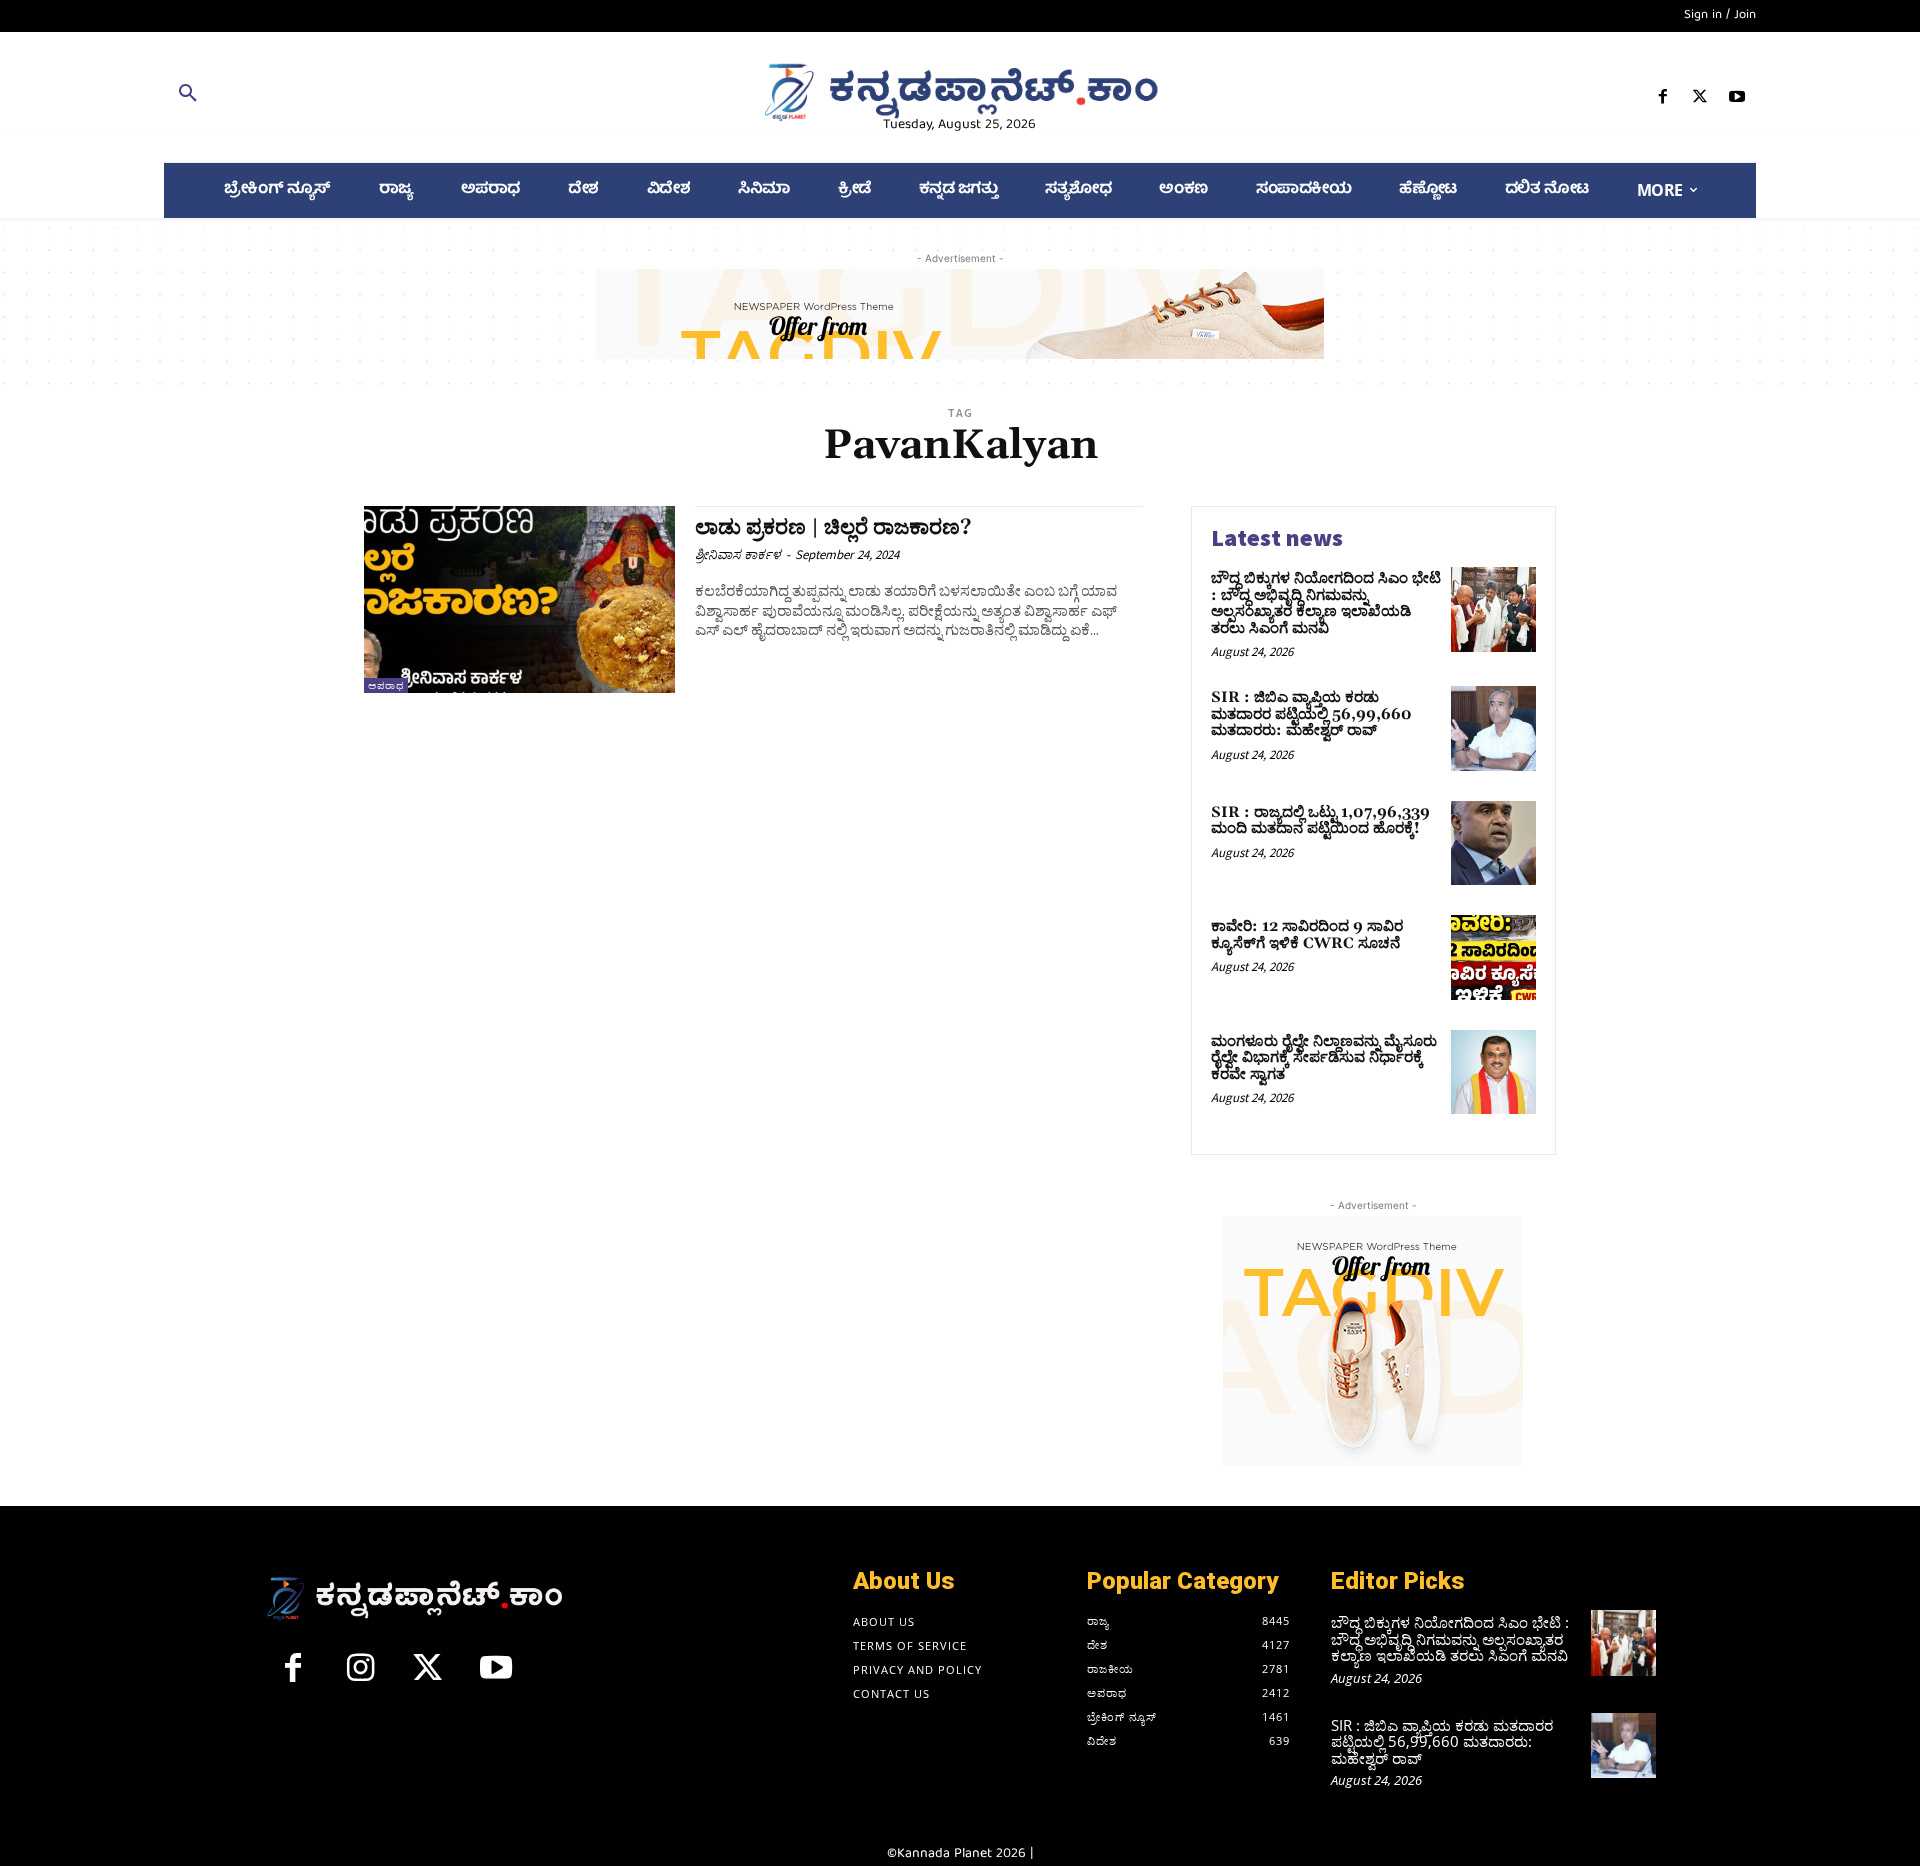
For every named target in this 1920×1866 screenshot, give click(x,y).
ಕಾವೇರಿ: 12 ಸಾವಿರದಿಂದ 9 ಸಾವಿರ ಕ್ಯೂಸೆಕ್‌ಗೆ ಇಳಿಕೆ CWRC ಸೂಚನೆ (1307, 935)
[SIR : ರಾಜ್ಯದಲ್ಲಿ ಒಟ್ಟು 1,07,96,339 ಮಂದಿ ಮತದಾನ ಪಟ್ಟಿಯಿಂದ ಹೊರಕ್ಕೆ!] (1493, 843)
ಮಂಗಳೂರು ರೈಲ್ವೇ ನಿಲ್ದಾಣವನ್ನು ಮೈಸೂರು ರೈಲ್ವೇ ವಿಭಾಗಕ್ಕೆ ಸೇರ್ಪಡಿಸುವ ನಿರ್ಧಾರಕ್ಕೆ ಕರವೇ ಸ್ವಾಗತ (1324, 1058)
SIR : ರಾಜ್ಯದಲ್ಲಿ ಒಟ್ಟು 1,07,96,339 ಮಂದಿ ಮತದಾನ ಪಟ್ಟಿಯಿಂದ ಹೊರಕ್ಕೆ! (1320, 821)
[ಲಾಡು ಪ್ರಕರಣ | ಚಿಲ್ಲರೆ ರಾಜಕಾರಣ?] (519, 599)
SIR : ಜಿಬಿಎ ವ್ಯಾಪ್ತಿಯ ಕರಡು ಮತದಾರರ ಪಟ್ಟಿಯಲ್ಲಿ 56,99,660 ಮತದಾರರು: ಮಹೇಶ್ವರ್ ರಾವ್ (1311, 714)
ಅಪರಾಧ (386, 685)
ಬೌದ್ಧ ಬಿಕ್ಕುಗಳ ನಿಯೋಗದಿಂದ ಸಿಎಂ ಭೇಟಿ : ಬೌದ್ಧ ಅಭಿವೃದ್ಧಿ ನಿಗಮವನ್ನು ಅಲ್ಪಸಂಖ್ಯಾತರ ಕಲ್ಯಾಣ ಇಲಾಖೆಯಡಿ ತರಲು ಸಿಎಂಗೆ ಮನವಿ (1326, 603)
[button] (422, 97)
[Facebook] (1662, 100)
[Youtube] (1737, 100)
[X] (1700, 100)
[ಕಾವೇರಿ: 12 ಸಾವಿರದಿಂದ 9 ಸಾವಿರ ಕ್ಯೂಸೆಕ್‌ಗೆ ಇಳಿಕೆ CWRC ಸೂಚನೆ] (1493, 957)
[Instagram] (361, 1676)
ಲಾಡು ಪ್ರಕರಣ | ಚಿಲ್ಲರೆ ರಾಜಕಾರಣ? (833, 528)
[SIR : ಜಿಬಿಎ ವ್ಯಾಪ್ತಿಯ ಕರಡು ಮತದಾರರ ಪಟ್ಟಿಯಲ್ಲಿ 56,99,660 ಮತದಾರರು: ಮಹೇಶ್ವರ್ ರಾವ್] (1493, 728)
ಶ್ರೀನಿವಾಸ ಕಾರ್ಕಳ (738, 554)
